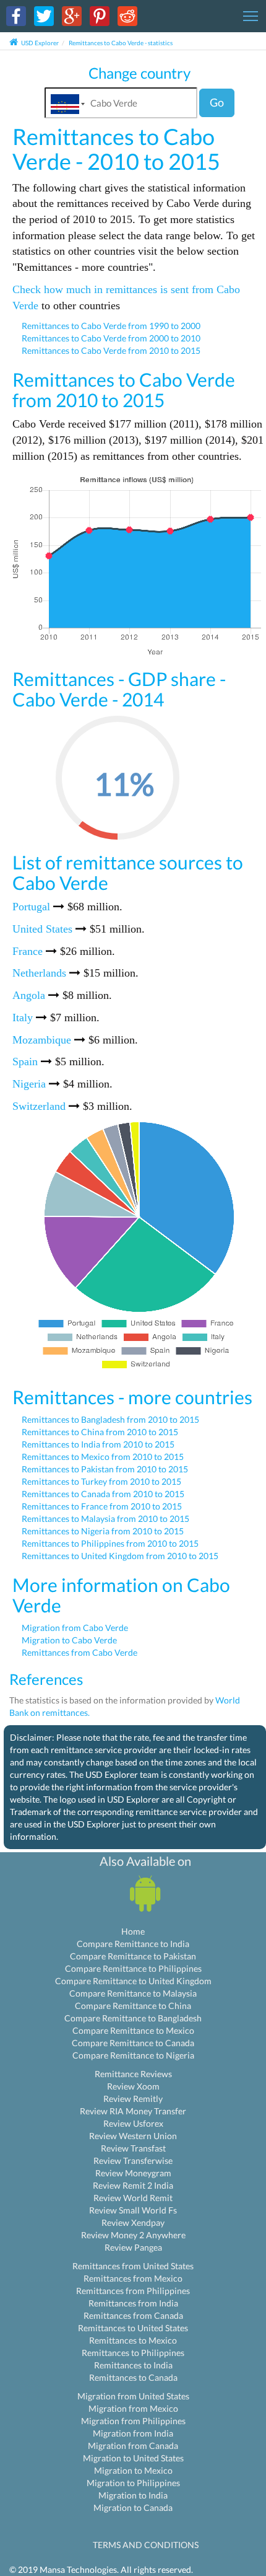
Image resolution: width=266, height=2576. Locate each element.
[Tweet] (44, 15)
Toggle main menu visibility (251, 15)
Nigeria (29, 1084)
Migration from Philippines (133, 2421)
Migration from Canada (133, 2446)
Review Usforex (133, 2123)
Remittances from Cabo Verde (79, 1652)
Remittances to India (133, 2365)
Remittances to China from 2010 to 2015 (100, 1432)
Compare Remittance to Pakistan (133, 1956)
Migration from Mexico (133, 2408)
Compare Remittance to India (133, 1944)
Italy (23, 1018)
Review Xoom (133, 2086)
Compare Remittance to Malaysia (133, 1993)
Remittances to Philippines (133, 2353)
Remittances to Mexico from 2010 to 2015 (103, 1457)
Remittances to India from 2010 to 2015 (98, 1444)
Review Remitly (133, 2099)
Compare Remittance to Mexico (133, 2030)
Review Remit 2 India (133, 2185)
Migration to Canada (133, 2508)
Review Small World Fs (133, 2210)
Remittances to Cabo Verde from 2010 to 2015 (111, 350)
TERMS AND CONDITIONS (146, 2545)
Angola (29, 995)
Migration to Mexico (133, 2470)
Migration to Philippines (133, 2483)
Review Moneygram (133, 2173)
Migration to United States (133, 2458)
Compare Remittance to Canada (133, 2043)
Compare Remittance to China (133, 2006)
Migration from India (133, 2433)
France (28, 951)
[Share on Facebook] (16, 15)
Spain (25, 1062)
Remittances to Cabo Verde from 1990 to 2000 (111, 326)
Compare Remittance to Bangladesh (133, 2018)
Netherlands (39, 973)
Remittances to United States (133, 2328)
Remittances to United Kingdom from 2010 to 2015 (120, 1556)
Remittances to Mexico (133, 2340)
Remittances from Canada (133, 2315)
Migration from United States (133, 2396)
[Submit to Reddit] (127, 15)
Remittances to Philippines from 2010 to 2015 (110, 1543)
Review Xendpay (133, 2222)
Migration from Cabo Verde (75, 1628)
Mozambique (42, 1040)
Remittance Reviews (133, 2074)
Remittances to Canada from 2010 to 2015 (103, 1494)
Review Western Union (133, 2136)
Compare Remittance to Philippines (133, 1968)
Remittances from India (133, 2303)
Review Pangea (133, 2247)
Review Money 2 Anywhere (133, 2235)
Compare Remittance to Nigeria (133, 2055)
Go (217, 102)
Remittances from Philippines (133, 2291)
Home (133, 1931)
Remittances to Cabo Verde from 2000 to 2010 (111, 338)
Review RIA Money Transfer (133, 2111)
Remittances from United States (133, 2266)
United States (42, 929)
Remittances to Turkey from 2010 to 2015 (101, 1481)
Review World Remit (133, 2198)
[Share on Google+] (72, 15)
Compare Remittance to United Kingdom (133, 1981)
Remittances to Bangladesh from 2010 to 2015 (110, 1419)
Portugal (31, 907)
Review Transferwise (133, 2161)
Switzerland (39, 1106)
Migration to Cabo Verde (69, 1640)
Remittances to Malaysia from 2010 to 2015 (105, 1519)
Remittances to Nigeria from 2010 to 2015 (103, 1531)
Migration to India (133, 2495)
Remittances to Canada (133, 2377)
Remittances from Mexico (133, 2278)
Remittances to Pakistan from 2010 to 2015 (105, 1469)
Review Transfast (133, 2148)
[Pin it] (100, 15)
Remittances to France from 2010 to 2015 (102, 1506)
